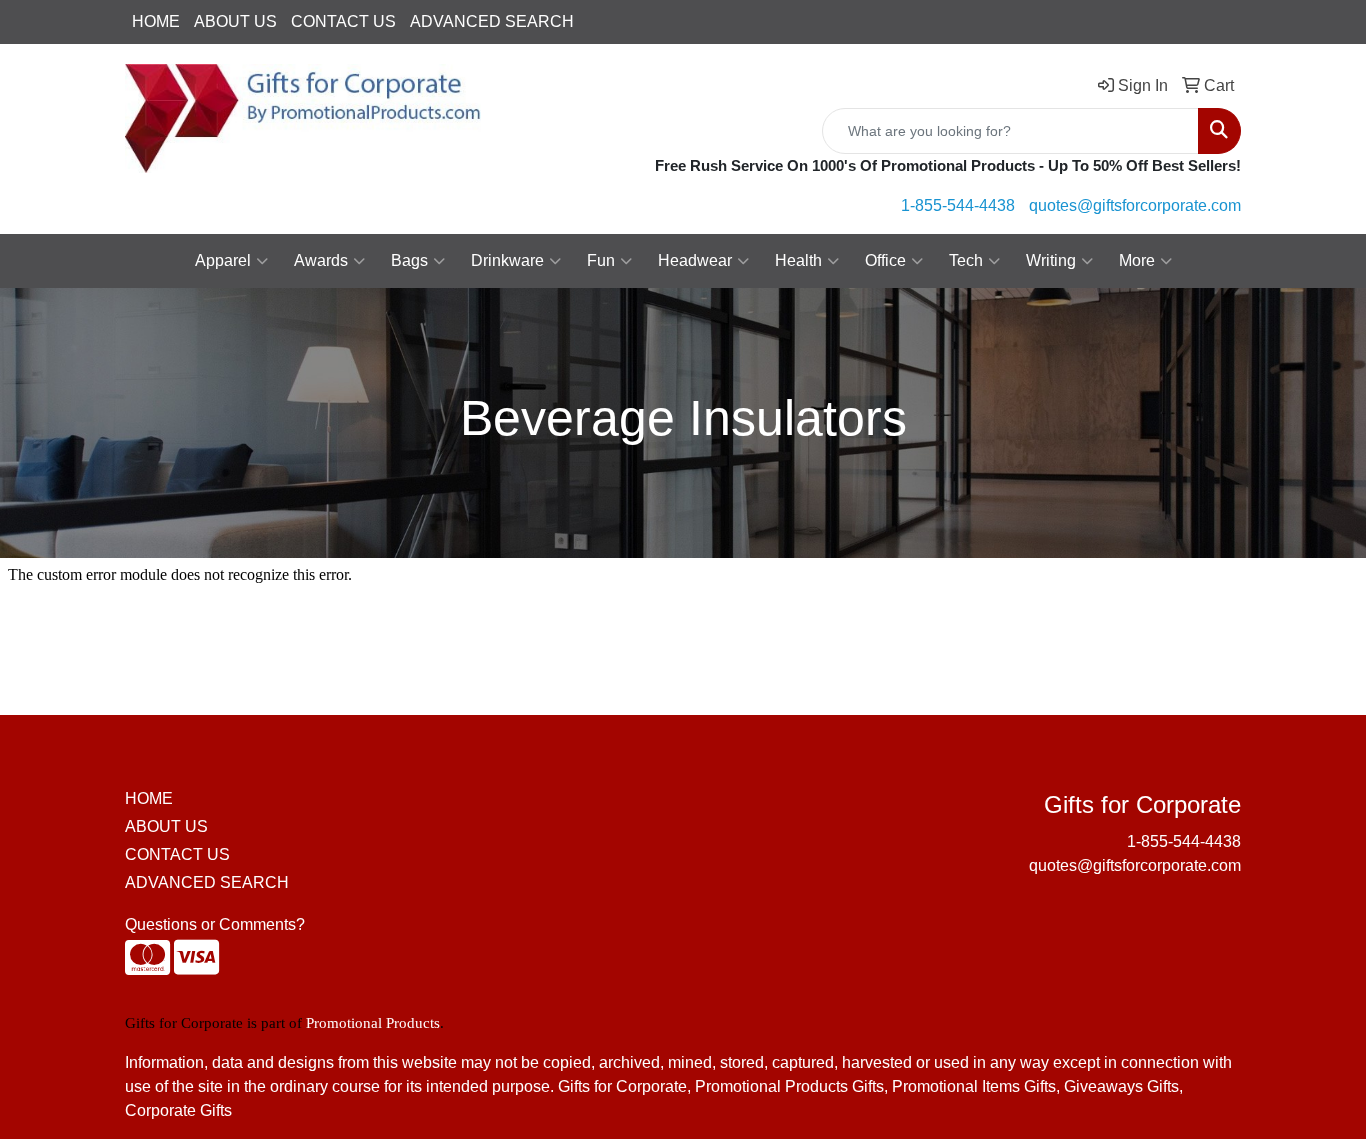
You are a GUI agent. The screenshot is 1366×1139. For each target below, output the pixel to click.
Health (798, 260)
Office (885, 260)
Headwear (695, 260)
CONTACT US (343, 21)
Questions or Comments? (215, 924)
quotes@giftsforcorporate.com (1135, 205)
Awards (321, 260)
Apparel (223, 260)
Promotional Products (373, 1023)
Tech (966, 260)
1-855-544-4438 (958, 205)
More (1137, 260)
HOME (156, 21)
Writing (1051, 260)
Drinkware (507, 260)
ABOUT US (235, 21)
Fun (601, 260)
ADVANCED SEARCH (492, 21)
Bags (409, 260)
